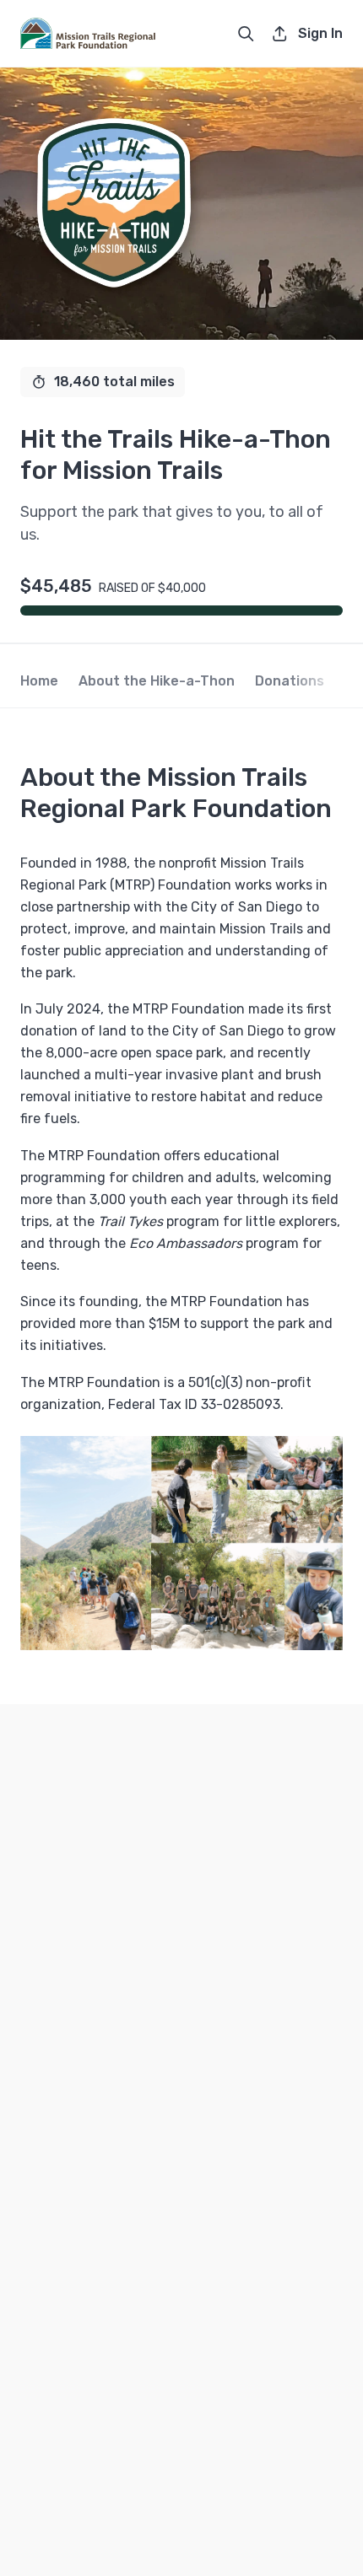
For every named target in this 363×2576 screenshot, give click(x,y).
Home (39, 681)
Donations (290, 681)
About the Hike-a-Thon (157, 681)
